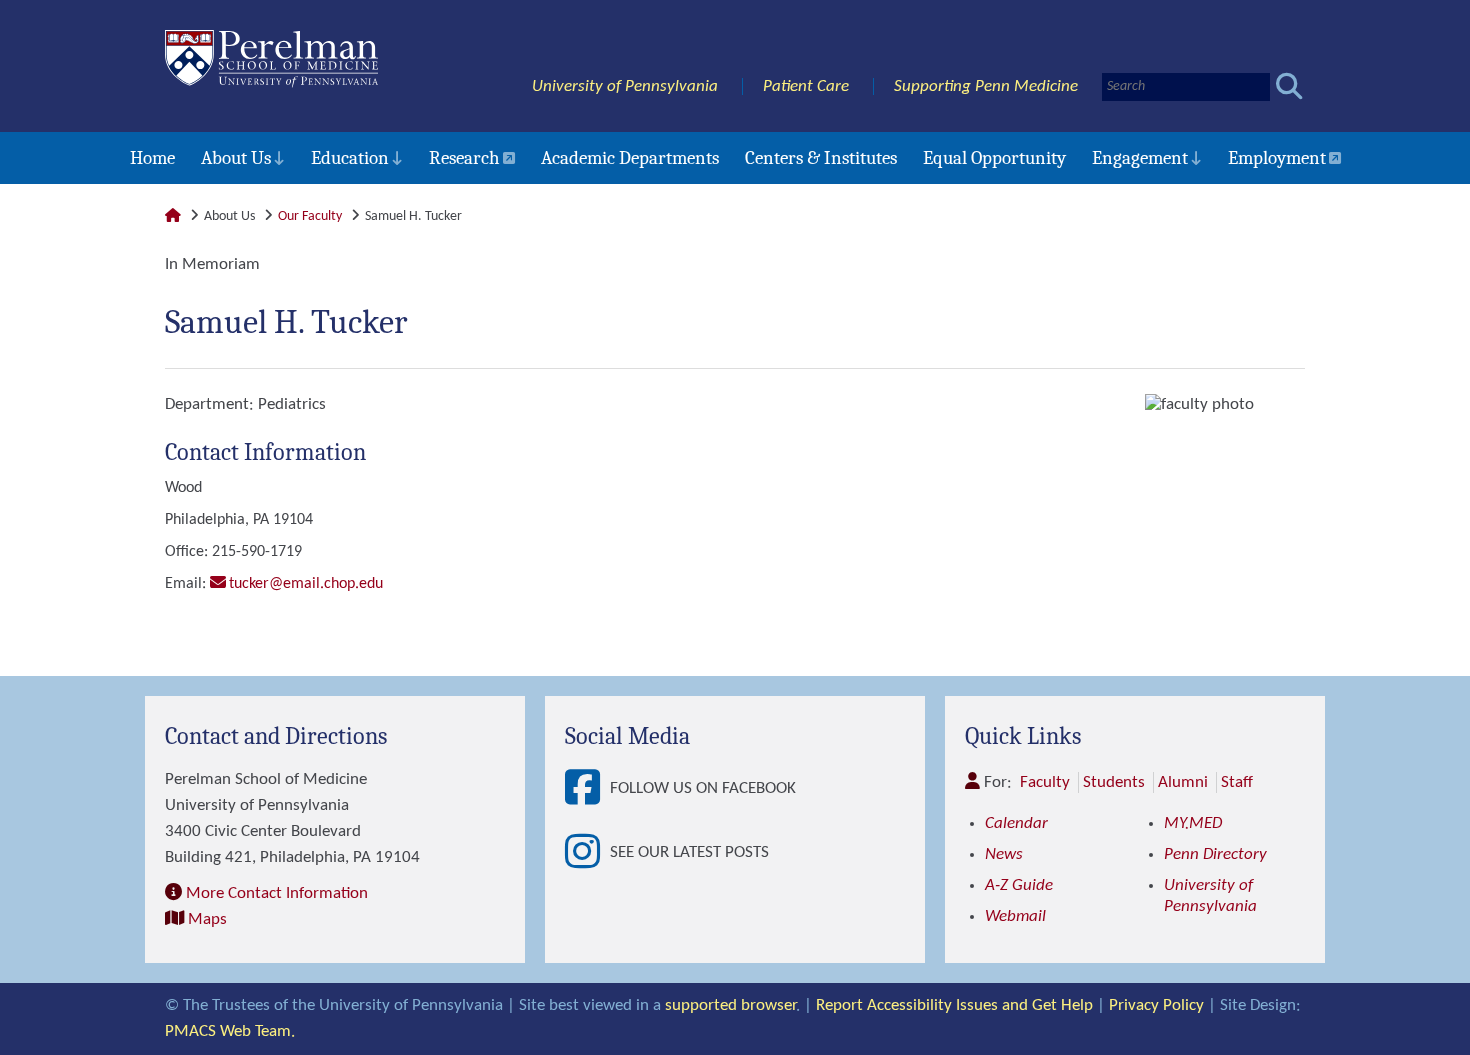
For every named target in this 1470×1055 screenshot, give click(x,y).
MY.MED (1193, 823)
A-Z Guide (1019, 885)
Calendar (1016, 823)
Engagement (1140, 158)
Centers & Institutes (821, 158)
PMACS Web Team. (230, 1031)
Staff (1237, 782)
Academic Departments (630, 158)
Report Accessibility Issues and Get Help (954, 1005)
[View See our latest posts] (587, 853)
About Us (236, 158)
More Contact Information (277, 893)
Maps (207, 919)
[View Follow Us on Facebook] (587, 789)
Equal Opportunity (994, 158)
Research (464, 158)
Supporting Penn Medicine (986, 86)
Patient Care (806, 86)
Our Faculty (310, 216)
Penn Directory (1215, 854)
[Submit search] (1289, 86)
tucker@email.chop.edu (306, 584)
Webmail (1015, 916)
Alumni (1183, 782)
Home (152, 158)
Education (350, 158)
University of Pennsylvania (625, 86)
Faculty (1045, 782)
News (1004, 854)
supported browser (730, 1005)
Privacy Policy (1156, 1005)
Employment (1277, 158)
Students (1114, 782)
